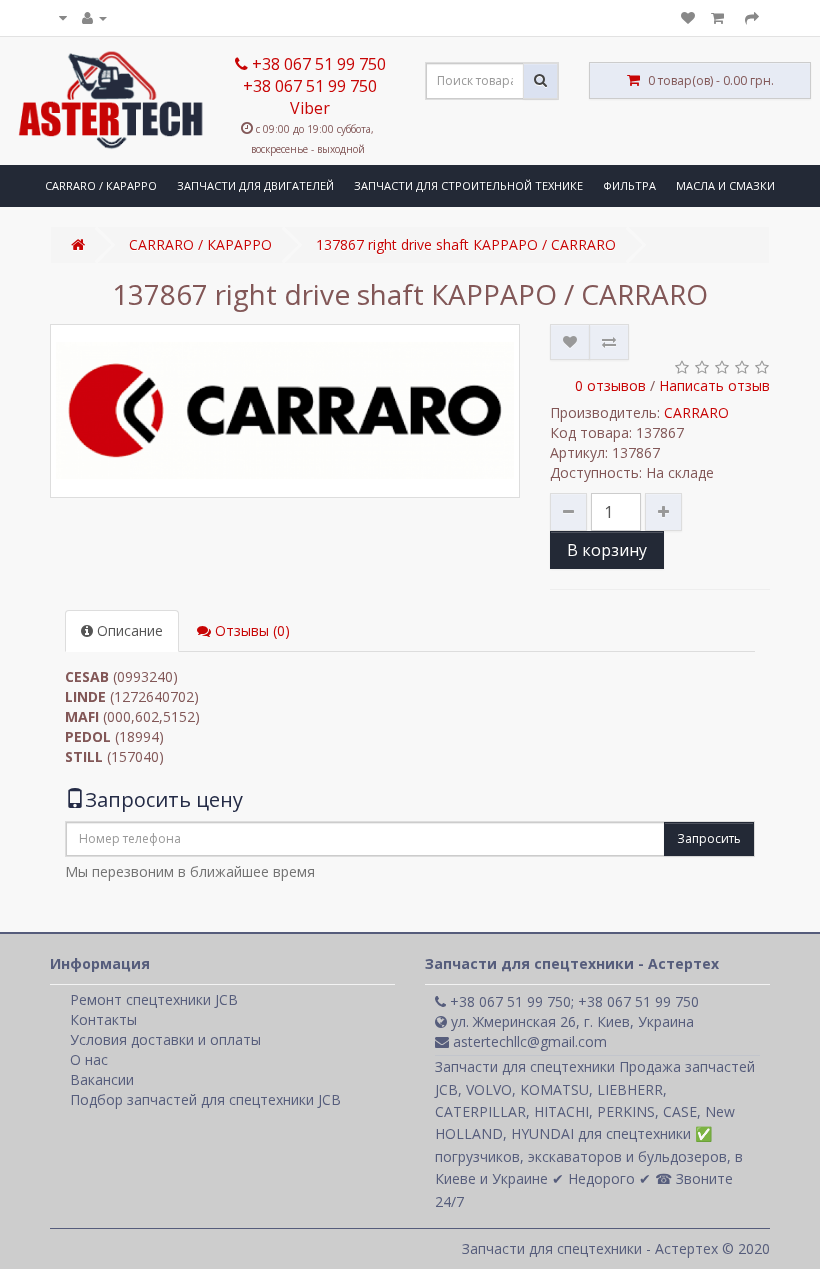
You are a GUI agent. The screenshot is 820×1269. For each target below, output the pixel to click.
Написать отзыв (714, 385)
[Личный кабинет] (94, 17)
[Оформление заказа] (752, 17)
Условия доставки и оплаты (165, 1039)
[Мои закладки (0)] (688, 17)
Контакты (103, 1019)
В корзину (607, 550)
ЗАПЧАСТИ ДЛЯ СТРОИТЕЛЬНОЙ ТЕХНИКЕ (468, 185)
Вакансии (102, 1079)
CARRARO (696, 412)
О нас (89, 1059)
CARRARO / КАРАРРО (101, 185)
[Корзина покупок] (720, 17)
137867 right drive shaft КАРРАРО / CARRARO (466, 244)
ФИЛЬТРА (629, 185)
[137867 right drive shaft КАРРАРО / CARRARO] (285, 411)
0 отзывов (610, 385)
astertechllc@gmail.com (528, 1041)
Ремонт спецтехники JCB (154, 999)
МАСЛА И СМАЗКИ (725, 185)
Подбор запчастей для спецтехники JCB (205, 1099)
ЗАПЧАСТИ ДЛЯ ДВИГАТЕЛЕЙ (255, 185)
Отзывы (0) (250, 630)
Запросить (709, 838)
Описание (128, 630)
